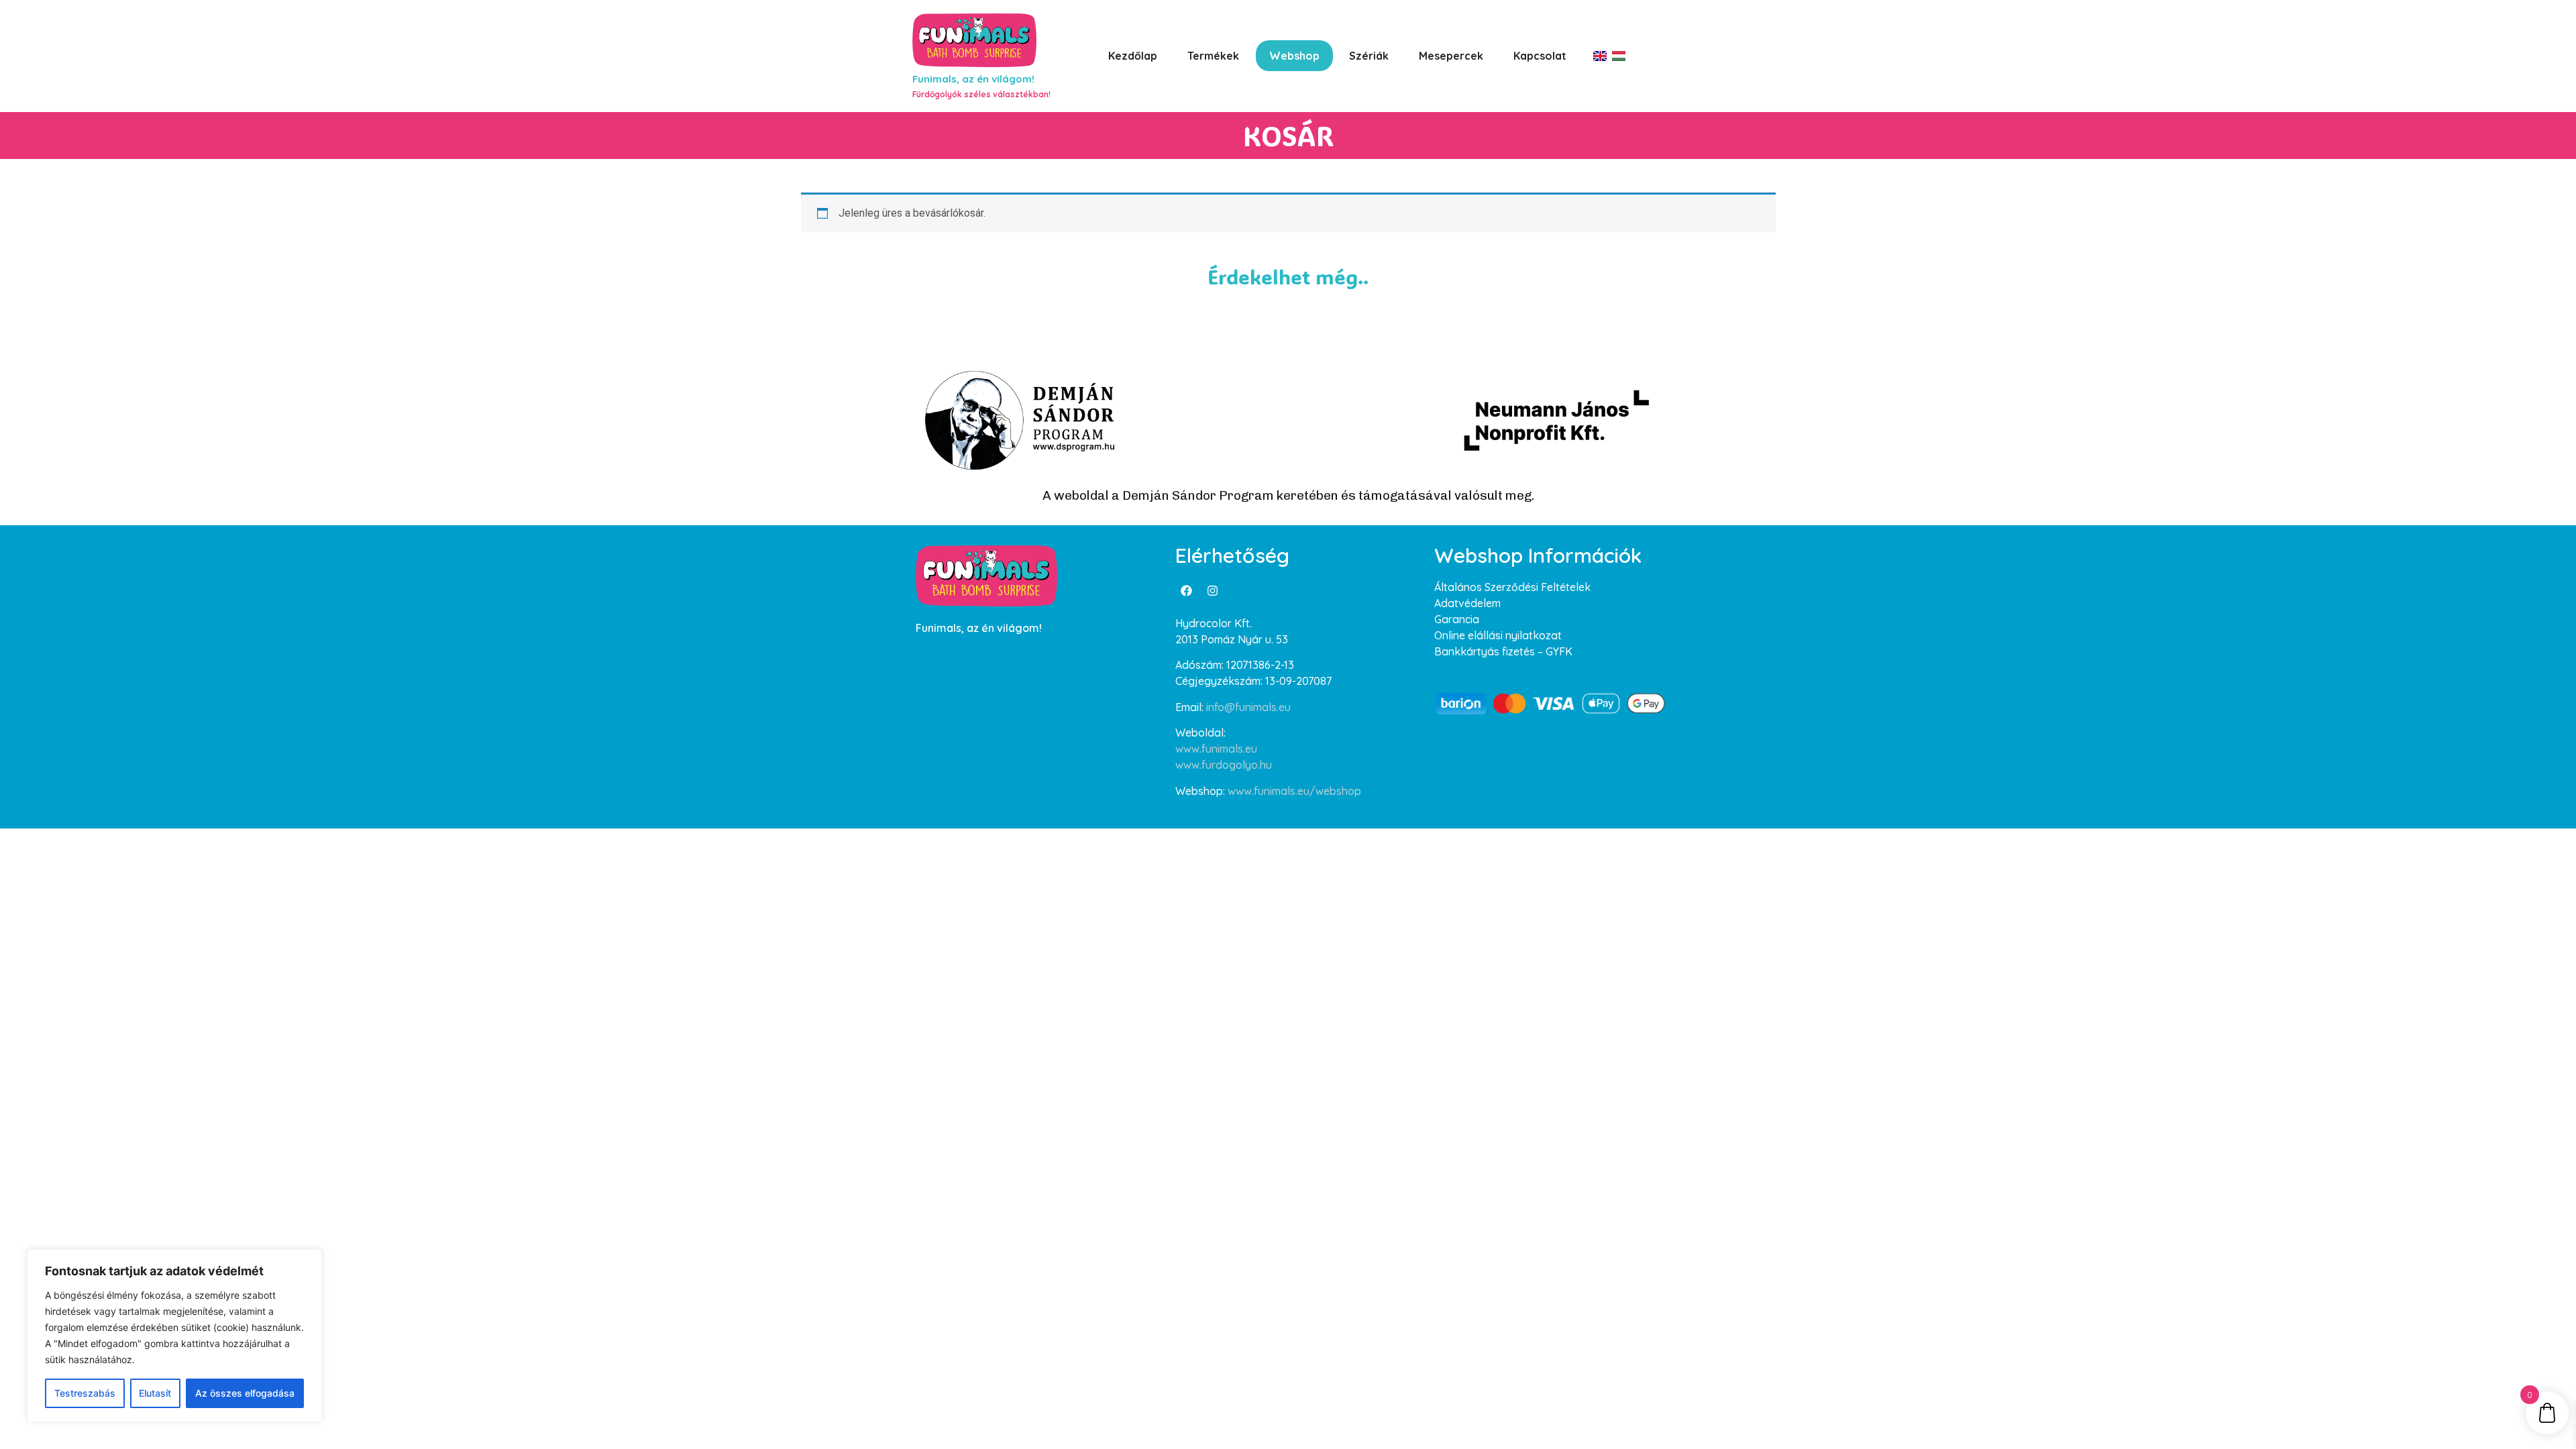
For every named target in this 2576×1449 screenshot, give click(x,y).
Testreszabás (85, 1393)
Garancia (1457, 619)
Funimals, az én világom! (973, 79)
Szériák (1369, 56)
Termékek (1213, 56)
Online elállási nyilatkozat (1498, 635)
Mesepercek (1451, 56)
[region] (174, 1336)
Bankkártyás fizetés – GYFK (1503, 651)
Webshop (1294, 56)
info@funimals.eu (1248, 707)
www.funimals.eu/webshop (1294, 791)
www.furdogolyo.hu (1224, 765)
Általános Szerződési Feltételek (1512, 587)
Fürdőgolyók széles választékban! (981, 94)
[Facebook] (1187, 590)
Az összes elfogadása (245, 1393)
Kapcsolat (1540, 56)
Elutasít (155, 1393)
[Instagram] (1213, 590)
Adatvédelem (1467, 603)
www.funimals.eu (1216, 749)
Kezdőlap (1133, 56)
